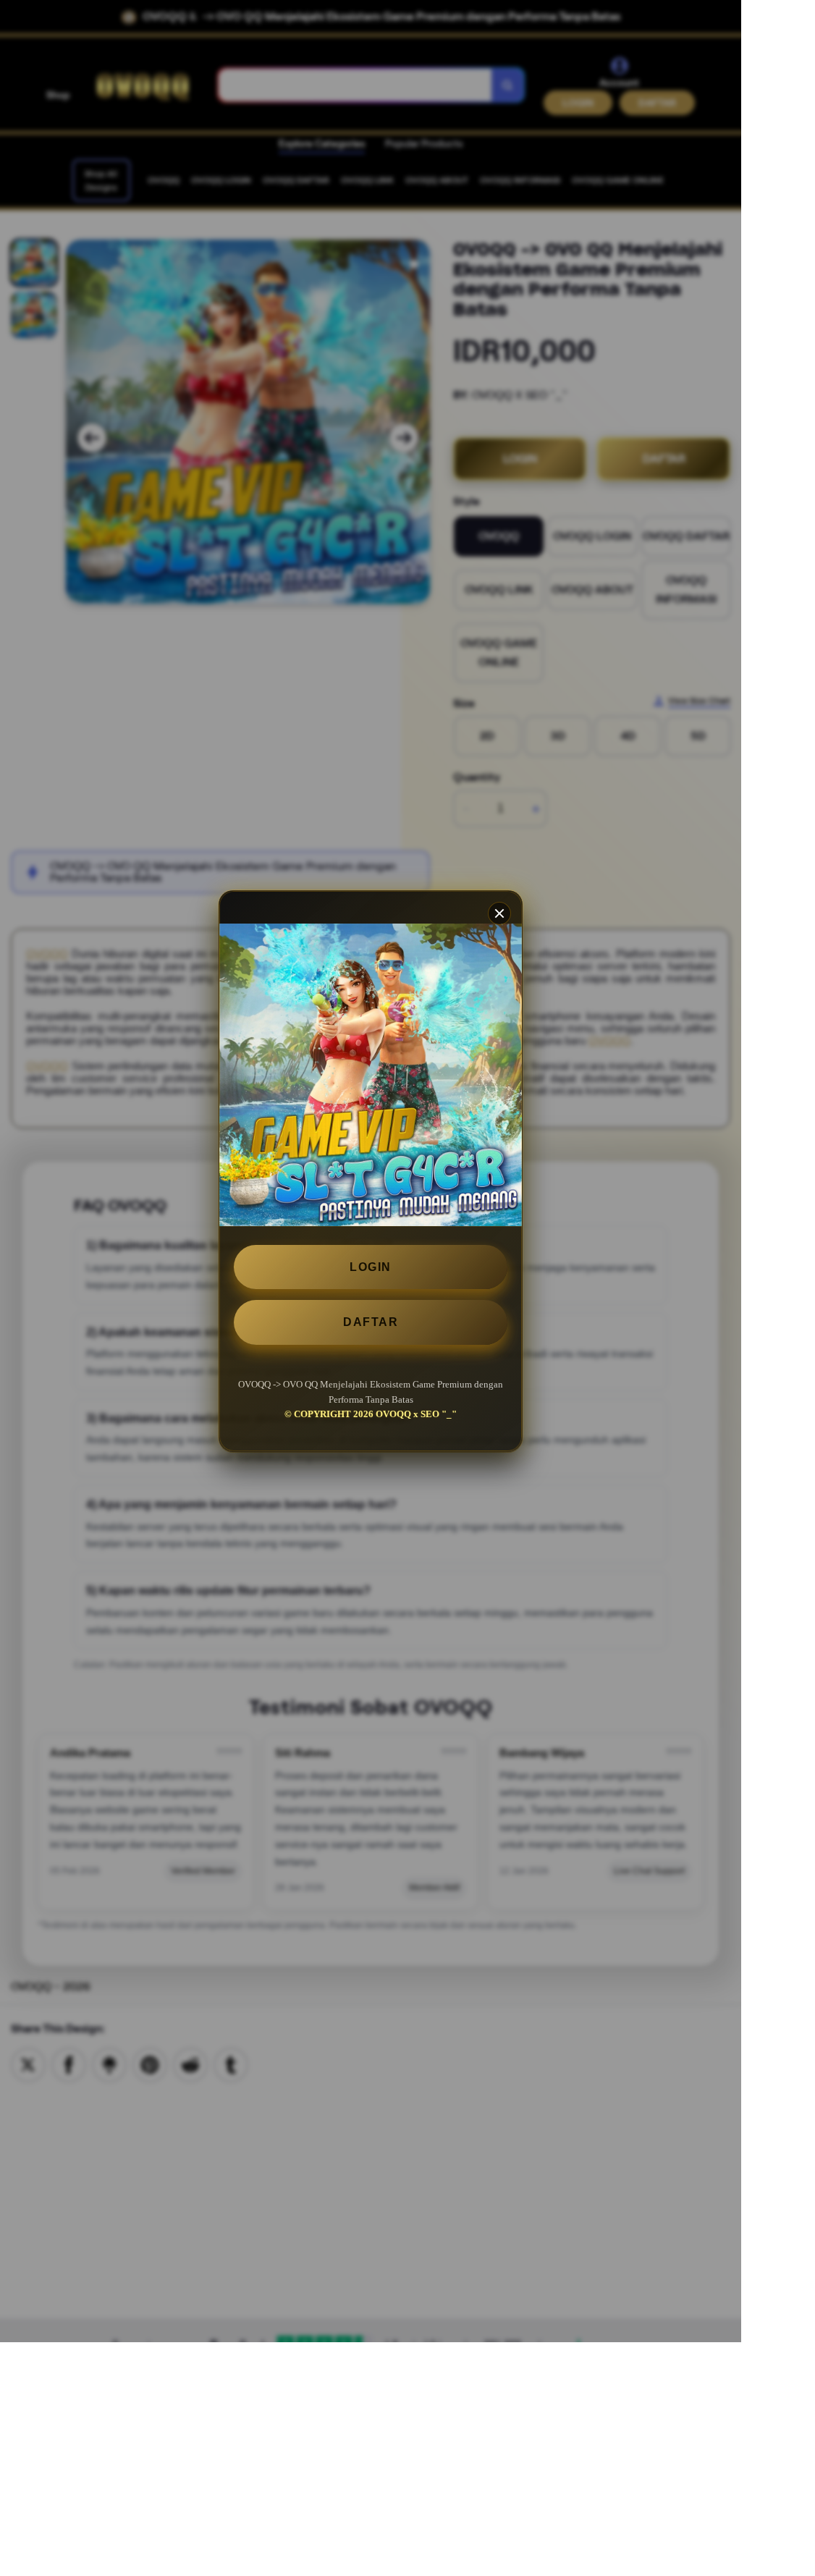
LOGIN (371, 1267)
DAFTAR (371, 1322)
